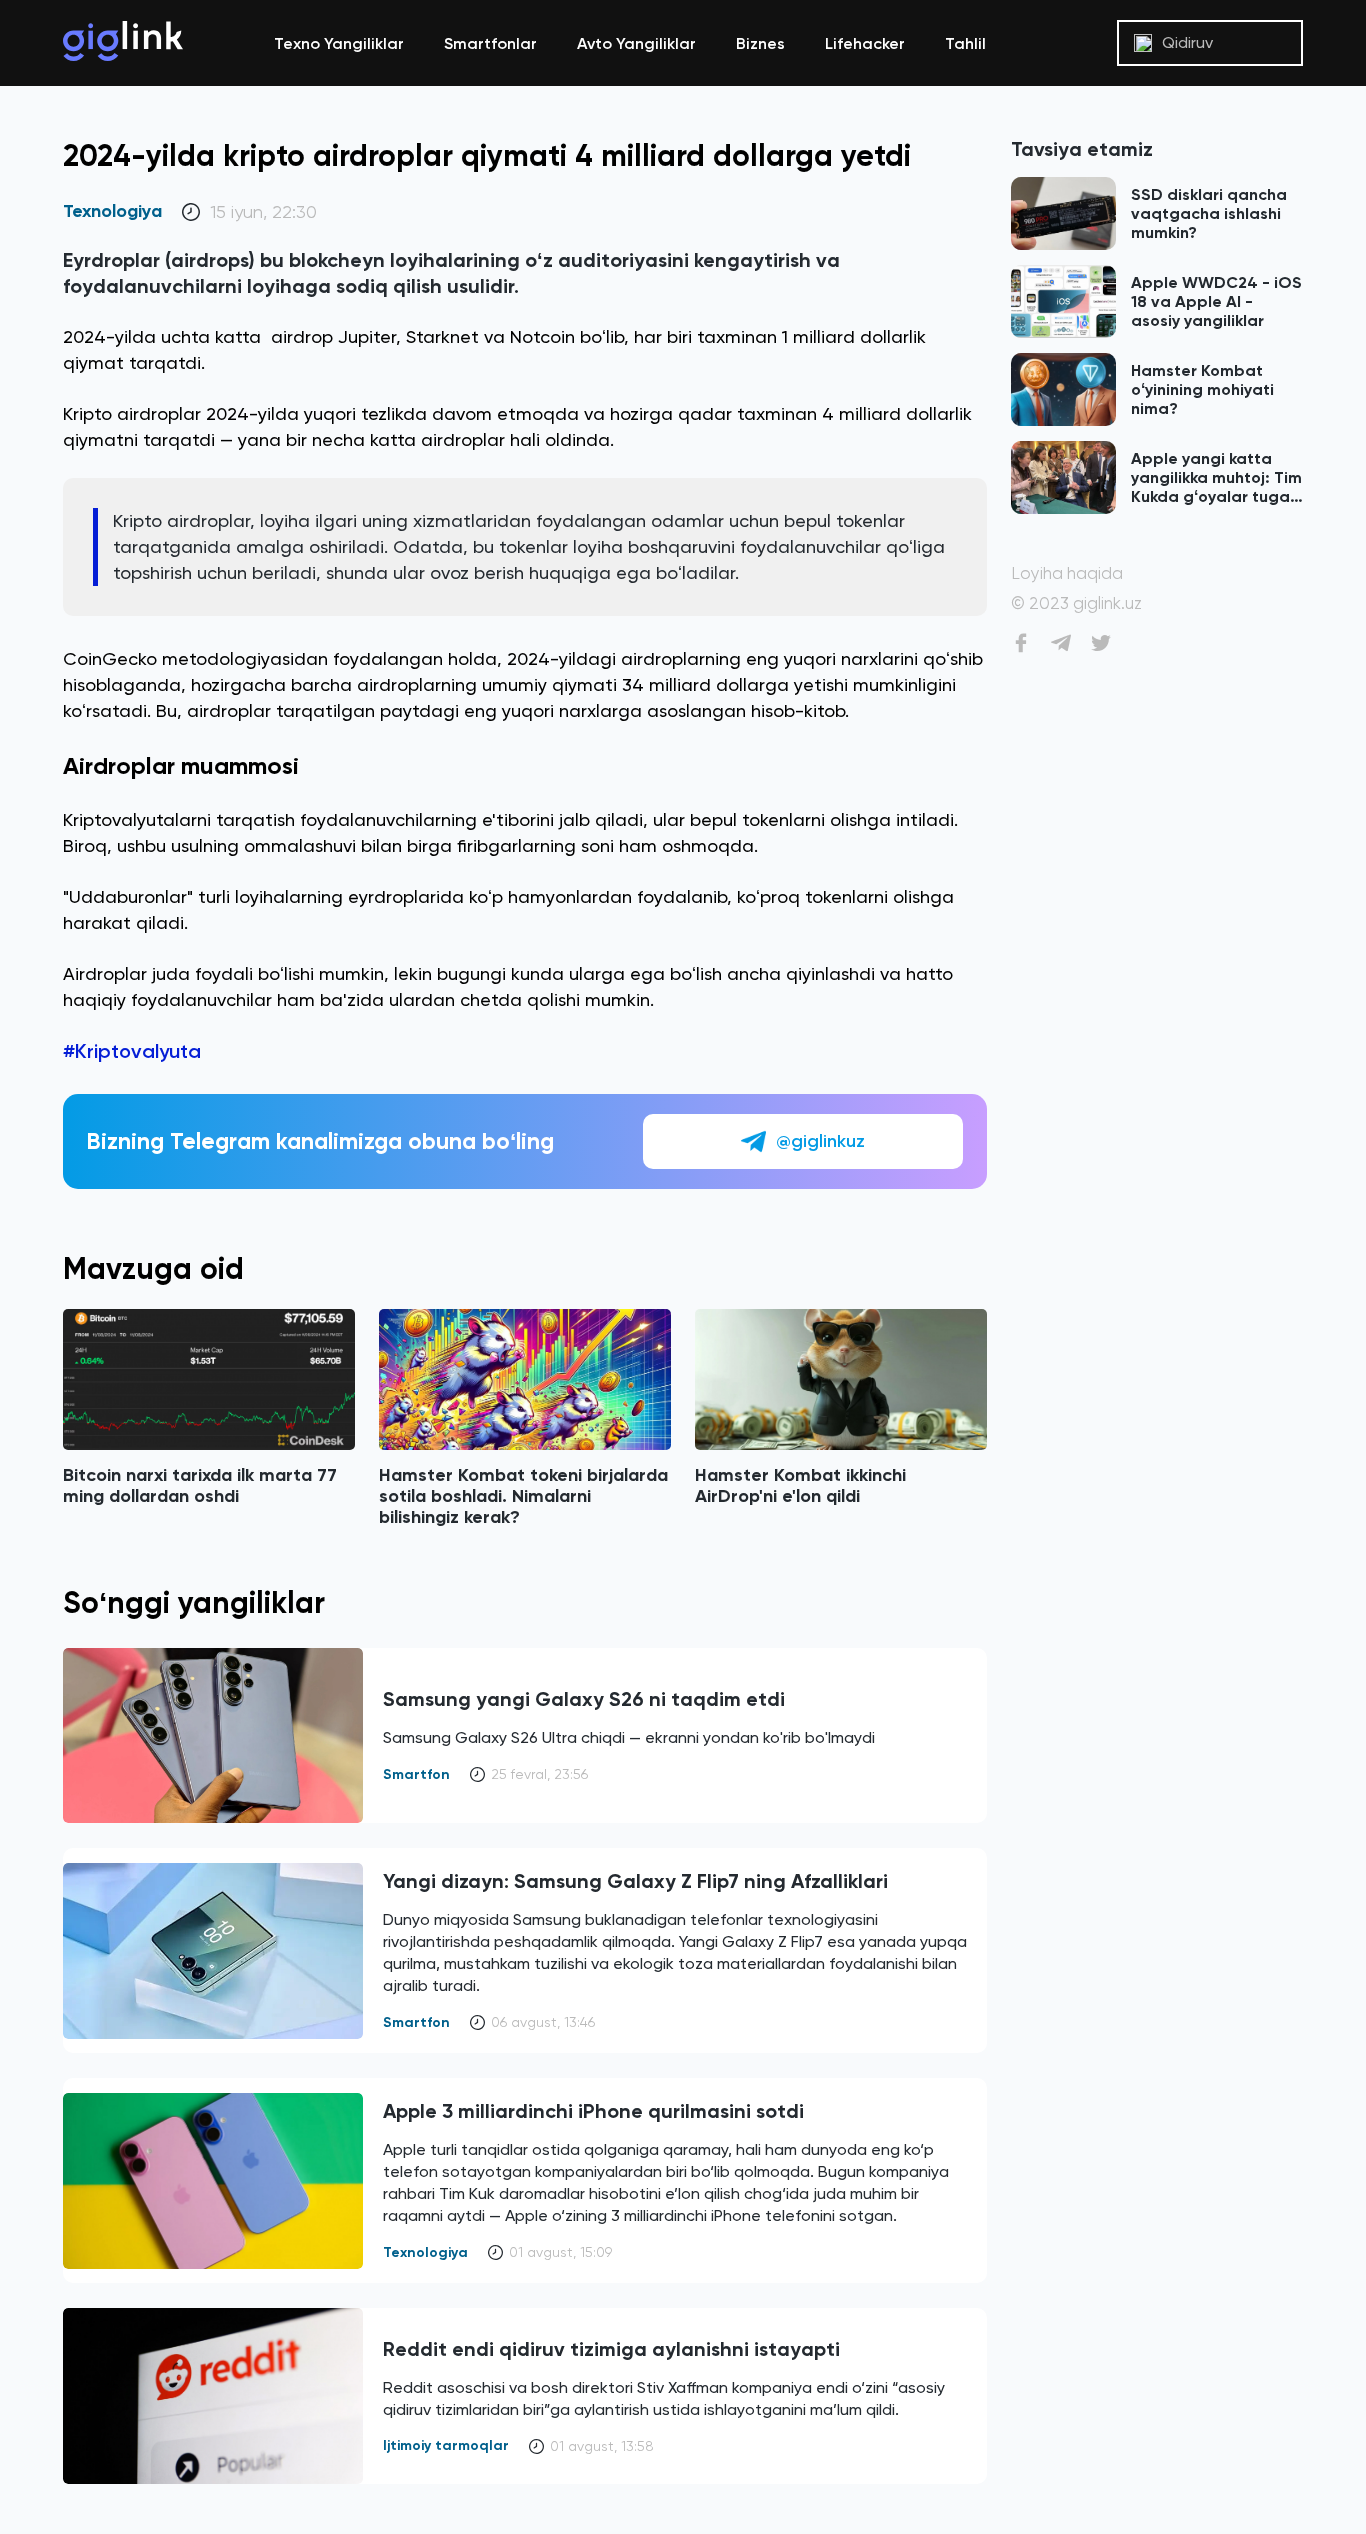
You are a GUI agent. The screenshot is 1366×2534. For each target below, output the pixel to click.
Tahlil (965, 43)
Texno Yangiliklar (339, 43)
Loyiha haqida (1067, 573)
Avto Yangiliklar (636, 43)
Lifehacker (865, 43)
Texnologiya (112, 211)
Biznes (760, 43)
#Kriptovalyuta (132, 1051)
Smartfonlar (490, 43)
